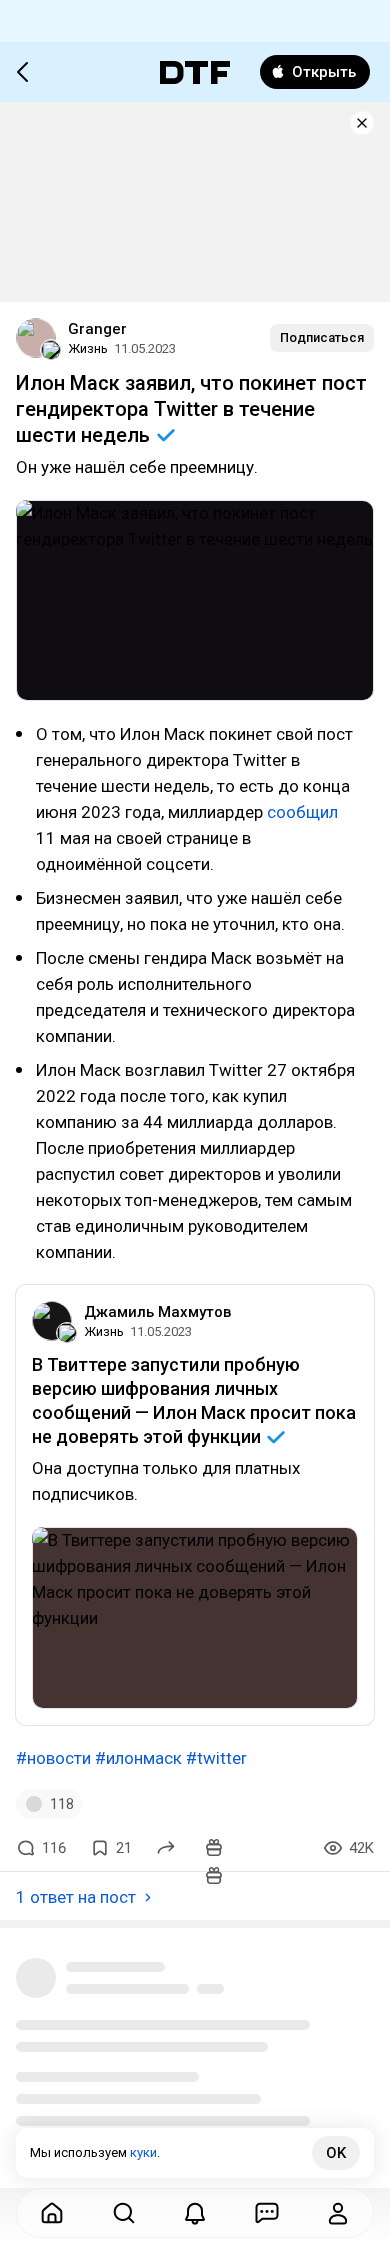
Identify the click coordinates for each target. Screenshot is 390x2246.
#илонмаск (138, 1758)
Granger (97, 329)
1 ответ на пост (76, 1897)
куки (143, 2152)
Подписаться (322, 337)
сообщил (302, 812)
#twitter (216, 1758)
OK (336, 2153)
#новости (53, 1758)
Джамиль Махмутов (157, 1312)
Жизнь (88, 348)
